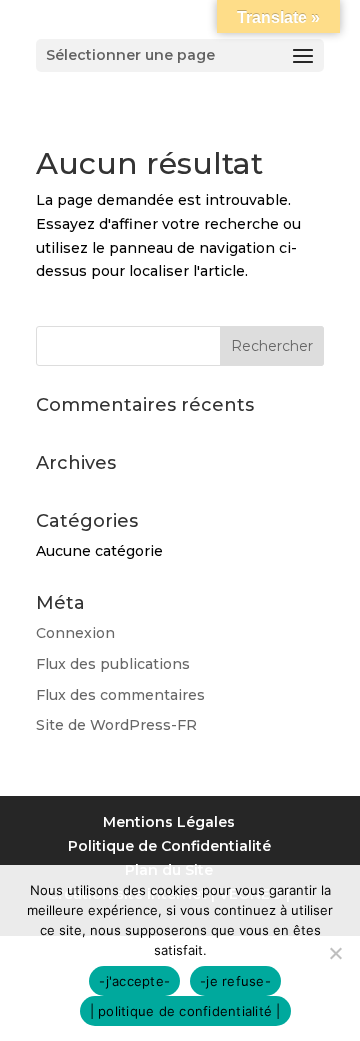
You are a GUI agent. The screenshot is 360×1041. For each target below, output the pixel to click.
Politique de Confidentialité (169, 846)
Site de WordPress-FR (116, 725)
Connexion (75, 633)
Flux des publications (113, 664)
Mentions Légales (169, 822)
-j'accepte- (134, 981)
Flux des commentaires (120, 695)
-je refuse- (235, 981)
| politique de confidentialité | (185, 1011)
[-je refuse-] (335, 953)
